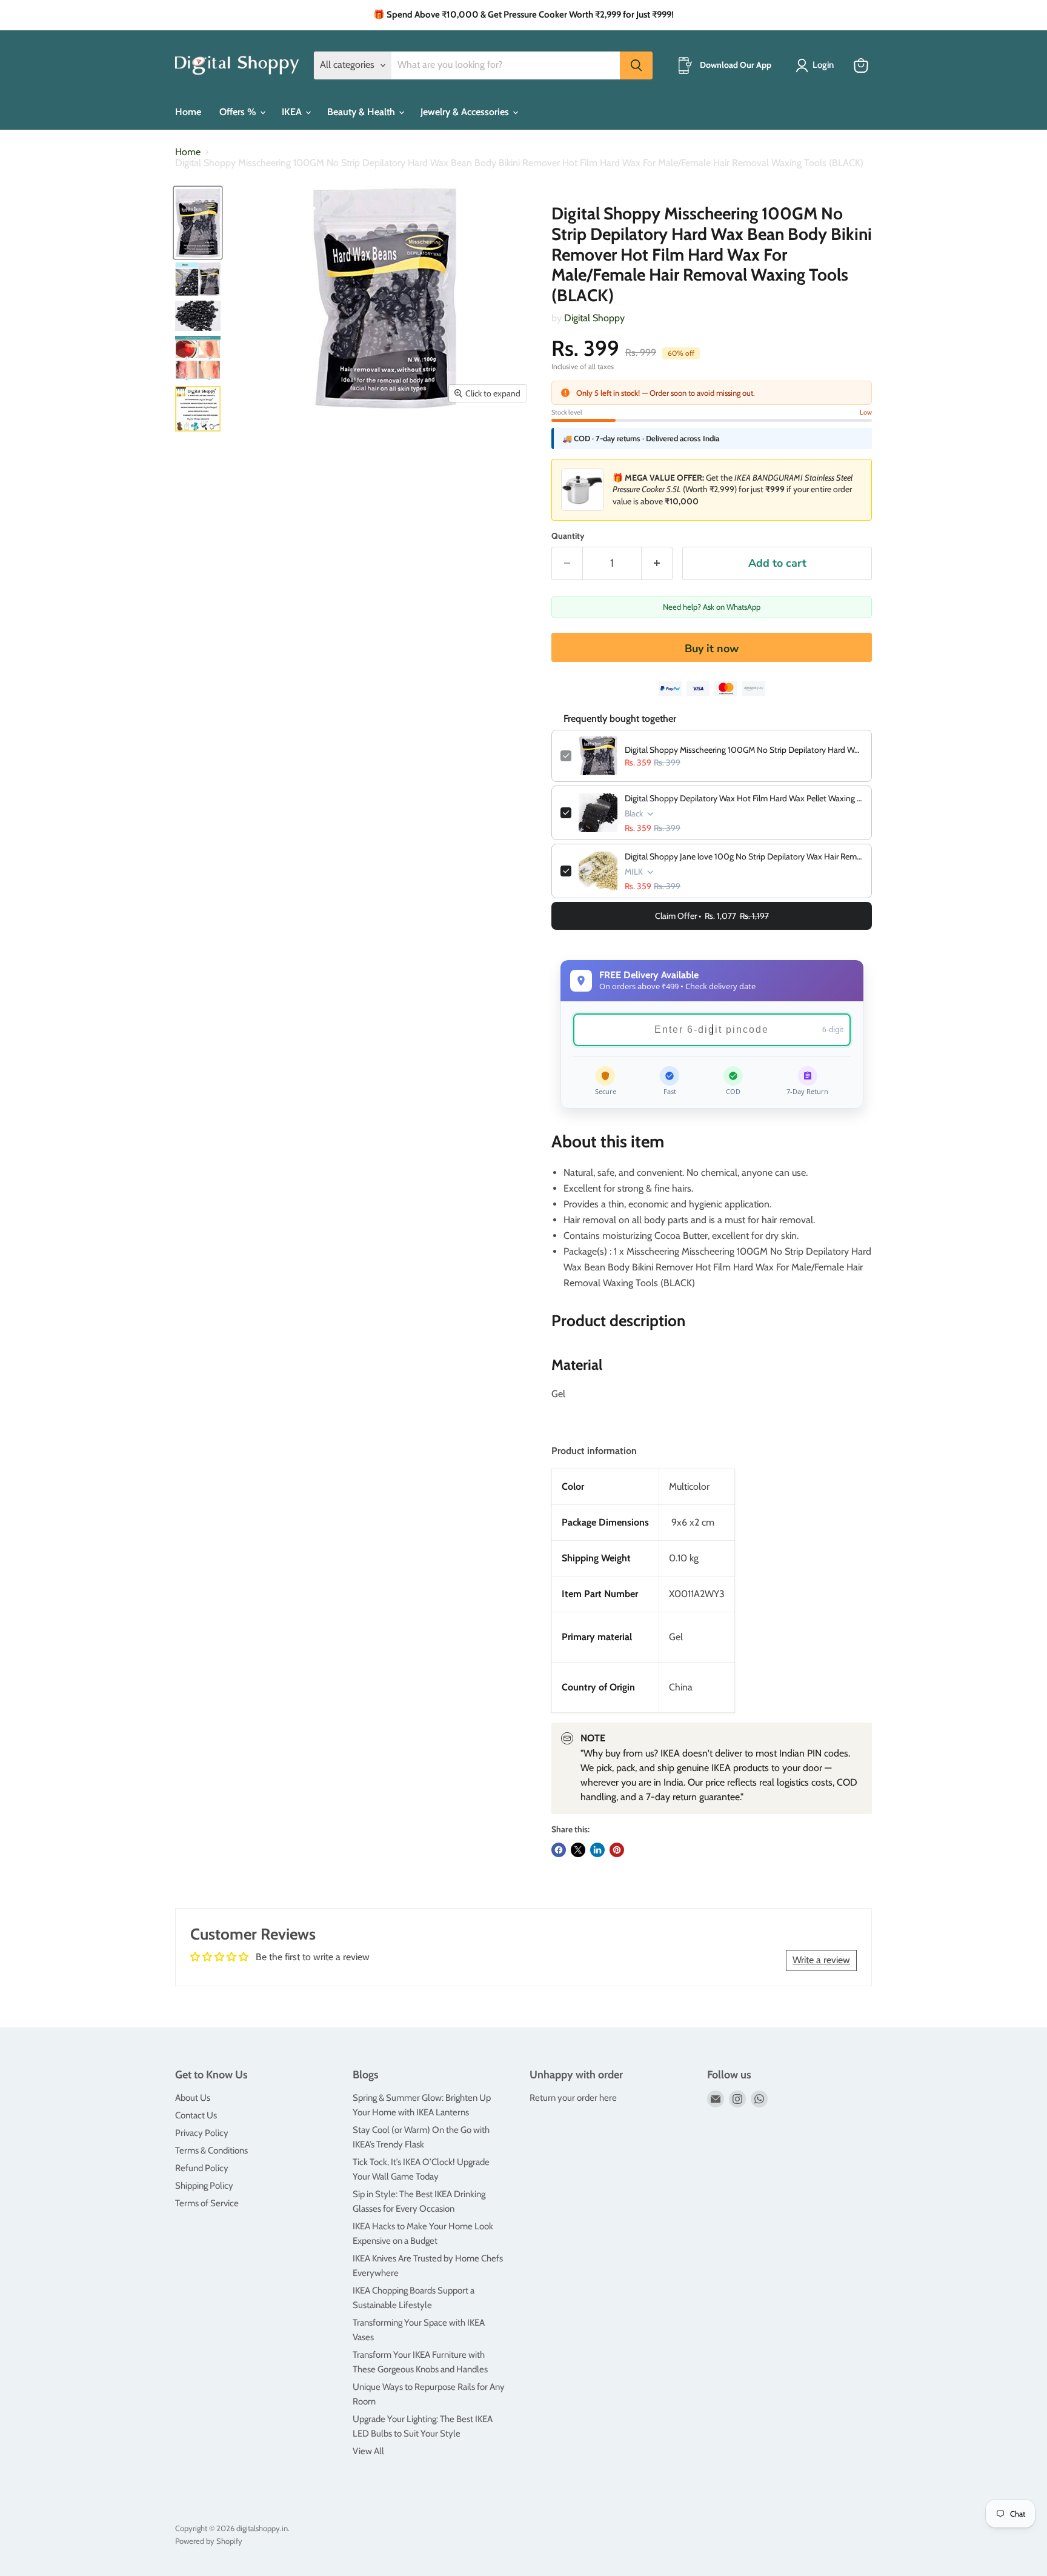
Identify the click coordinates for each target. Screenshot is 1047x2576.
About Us (193, 2098)
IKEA (293, 112)
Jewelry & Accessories (466, 112)
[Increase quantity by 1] (657, 563)
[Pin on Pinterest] (617, 1850)
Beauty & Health (362, 112)
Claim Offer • (712, 916)
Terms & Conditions (211, 2151)
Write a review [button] (821, 1960)
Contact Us (196, 2115)
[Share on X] (578, 1850)
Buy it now (712, 649)
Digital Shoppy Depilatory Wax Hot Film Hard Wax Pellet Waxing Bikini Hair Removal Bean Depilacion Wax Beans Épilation (744, 798)
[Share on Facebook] (559, 1850)
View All (368, 2451)
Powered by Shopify (209, 2541)
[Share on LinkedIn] (597, 1850)
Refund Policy (202, 2168)
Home (188, 112)
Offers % (239, 112)
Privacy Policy (202, 2133)
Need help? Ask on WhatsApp (712, 607)
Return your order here (573, 2098)
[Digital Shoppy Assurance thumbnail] (198, 409)
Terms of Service (207, 2203)
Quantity (568, 536)
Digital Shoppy (594, 318)
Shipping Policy (204, 2186)
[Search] (636, 65)
